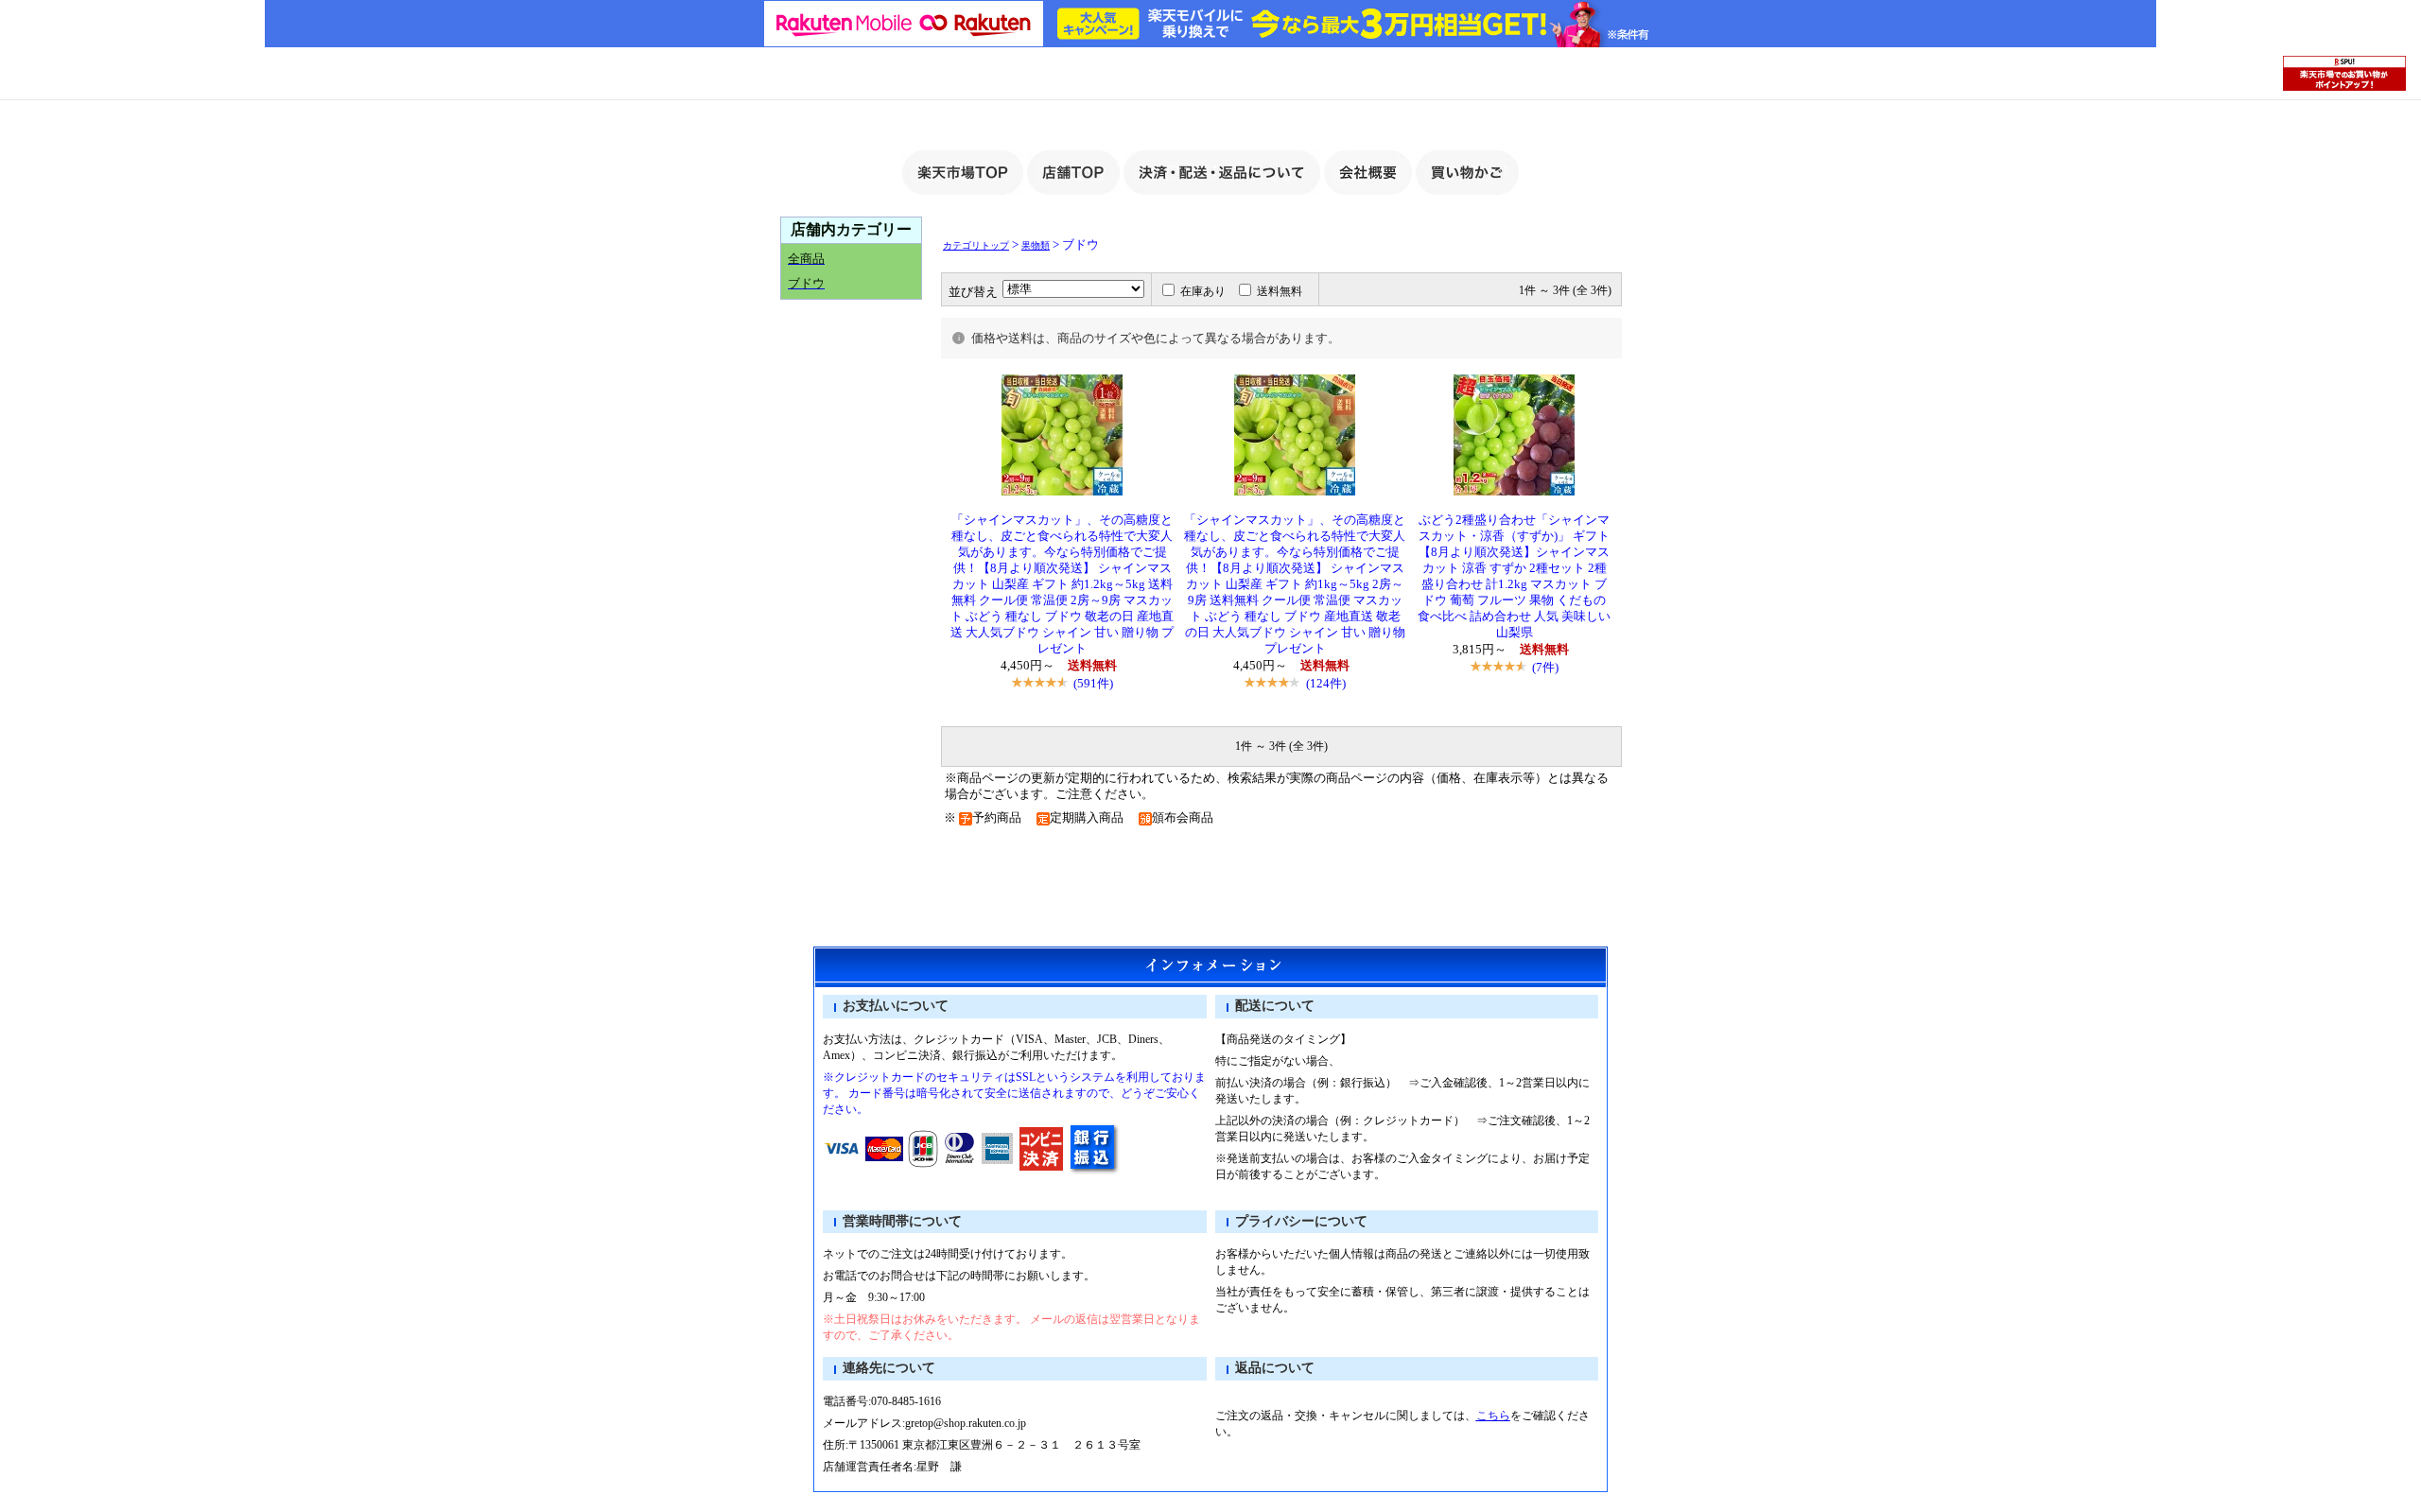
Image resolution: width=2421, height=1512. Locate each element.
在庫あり (1203, 291)
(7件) (1545, 667)
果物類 (1036, 245)
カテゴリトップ (976, 245)
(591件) (1093, 683)
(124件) (1326, 683)
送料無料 (1280, 291)
